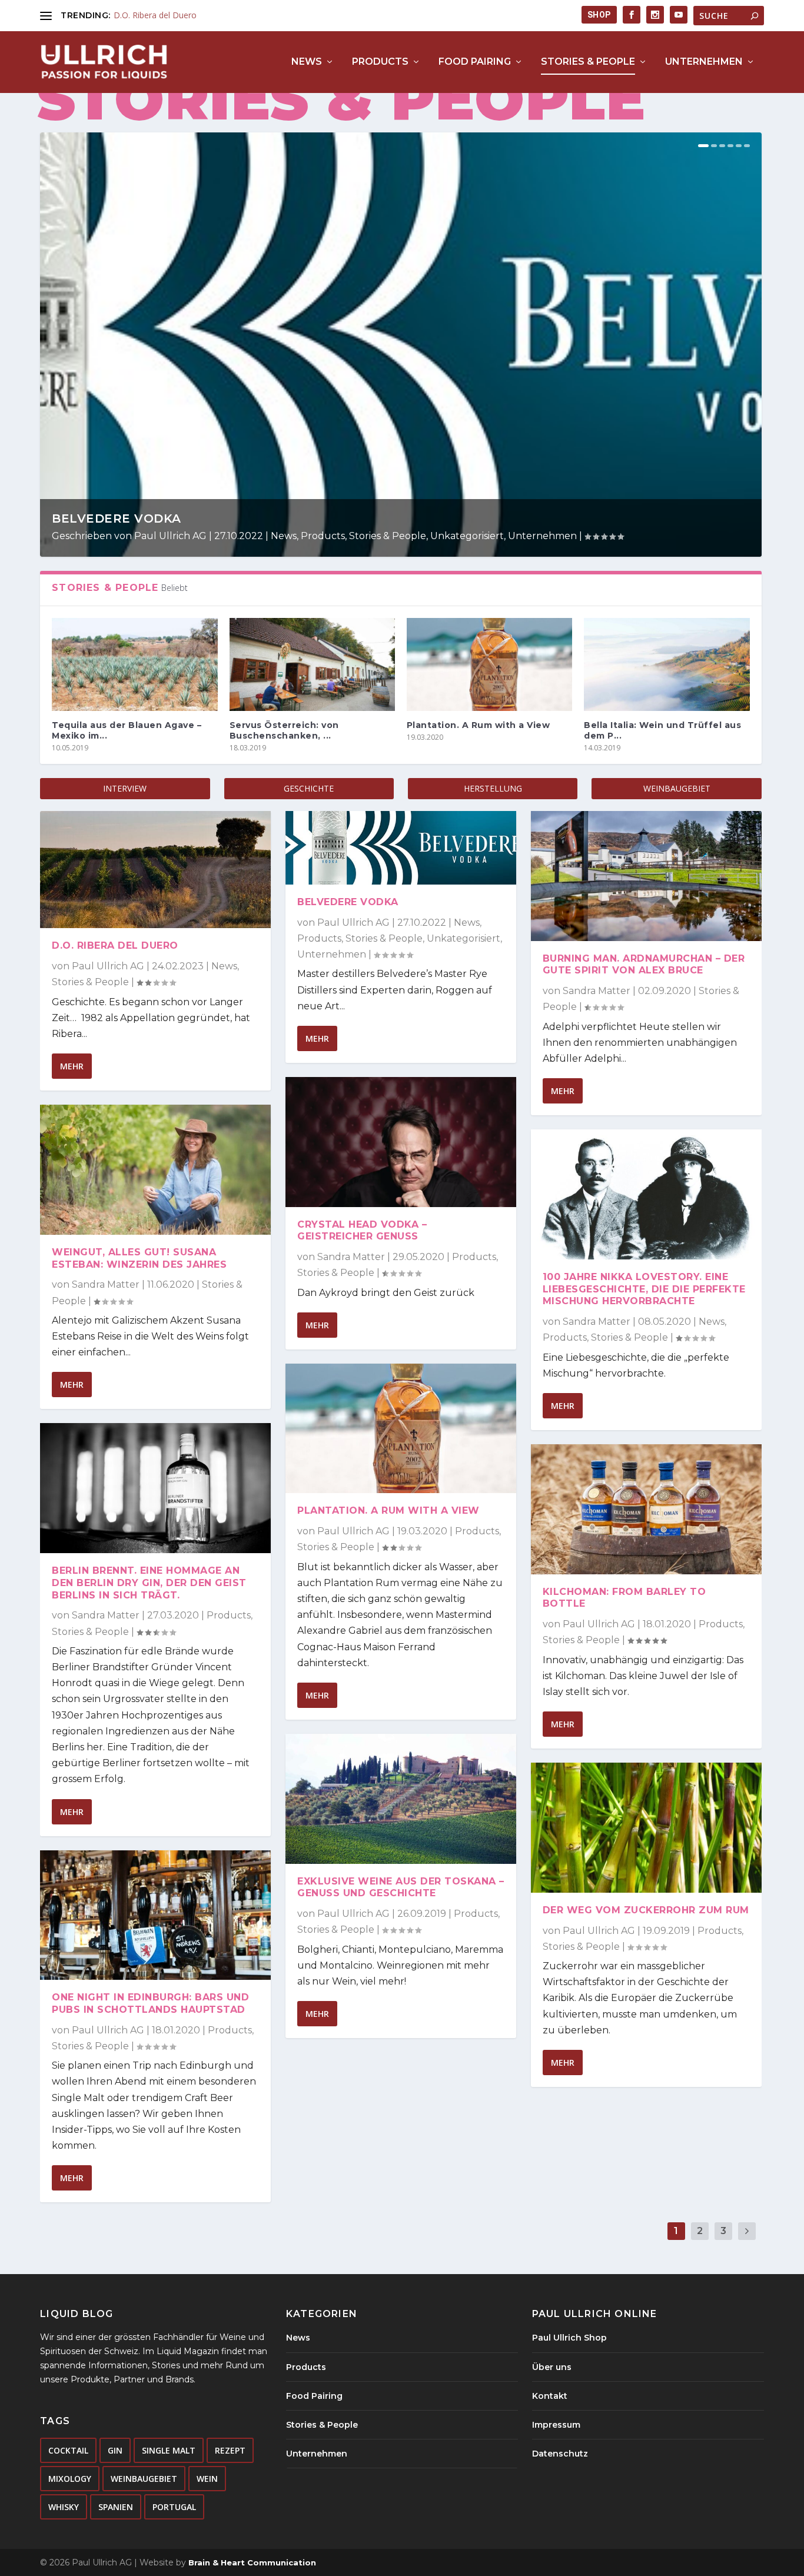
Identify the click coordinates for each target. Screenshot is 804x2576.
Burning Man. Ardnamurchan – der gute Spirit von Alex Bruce (644, 965)
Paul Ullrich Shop (569, 2338)
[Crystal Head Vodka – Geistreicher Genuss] (401, 1142)
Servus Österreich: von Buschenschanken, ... (284, 730)
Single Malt (169, 2450)
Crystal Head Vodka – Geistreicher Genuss (362, 1231)
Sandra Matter (106, 1284)
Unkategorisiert (467, 536)
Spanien (116, 2507)
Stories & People (588, 62)
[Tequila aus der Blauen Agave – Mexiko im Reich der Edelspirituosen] (134, 664)
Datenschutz (560, 2454)
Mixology (70, 2479)
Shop (599, 15)
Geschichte (309, 788)
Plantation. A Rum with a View (479, 725)
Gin (115, 2450)
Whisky (64, 2507)
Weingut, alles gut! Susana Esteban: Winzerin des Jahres (139, 1258)
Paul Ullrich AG (170, 536)
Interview (125, 788)
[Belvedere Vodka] (401, 848)
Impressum (556, 2425)
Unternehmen (704, 62)
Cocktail (68, 2450)
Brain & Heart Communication (252, 2562)
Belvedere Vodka (117, 518)
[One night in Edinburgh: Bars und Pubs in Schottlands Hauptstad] (155, 1915)
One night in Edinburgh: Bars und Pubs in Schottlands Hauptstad (150, 2003)
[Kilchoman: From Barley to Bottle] (646, 1509)
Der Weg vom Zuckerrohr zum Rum (646, 1910)
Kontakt (550, 2396)
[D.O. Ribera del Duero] (155, 870)
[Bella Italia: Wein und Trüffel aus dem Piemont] (667, 664)
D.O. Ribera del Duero (155, 15)
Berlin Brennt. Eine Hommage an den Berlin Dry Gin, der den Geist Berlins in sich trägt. (149, 1583)
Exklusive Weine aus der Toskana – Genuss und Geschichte (401, 1887)
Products (380, 62)
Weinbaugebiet (677, 788)
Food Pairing (475, 62)
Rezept (230, 2450)
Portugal (174, 2507)
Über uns (552, 2367)
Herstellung (493, 788)
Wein (207, 2479)
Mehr (72, 1066)
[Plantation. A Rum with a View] (489, 664)
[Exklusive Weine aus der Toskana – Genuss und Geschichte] (401, 1799)
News (307, 62)
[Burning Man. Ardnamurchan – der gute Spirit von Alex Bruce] (646, 876)
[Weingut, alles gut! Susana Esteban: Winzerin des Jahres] (155, 1170)
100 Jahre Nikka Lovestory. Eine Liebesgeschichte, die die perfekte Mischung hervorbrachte (644, 1289)
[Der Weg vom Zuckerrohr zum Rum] (646, 1828)
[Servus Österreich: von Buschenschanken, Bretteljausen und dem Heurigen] (312, 664)
